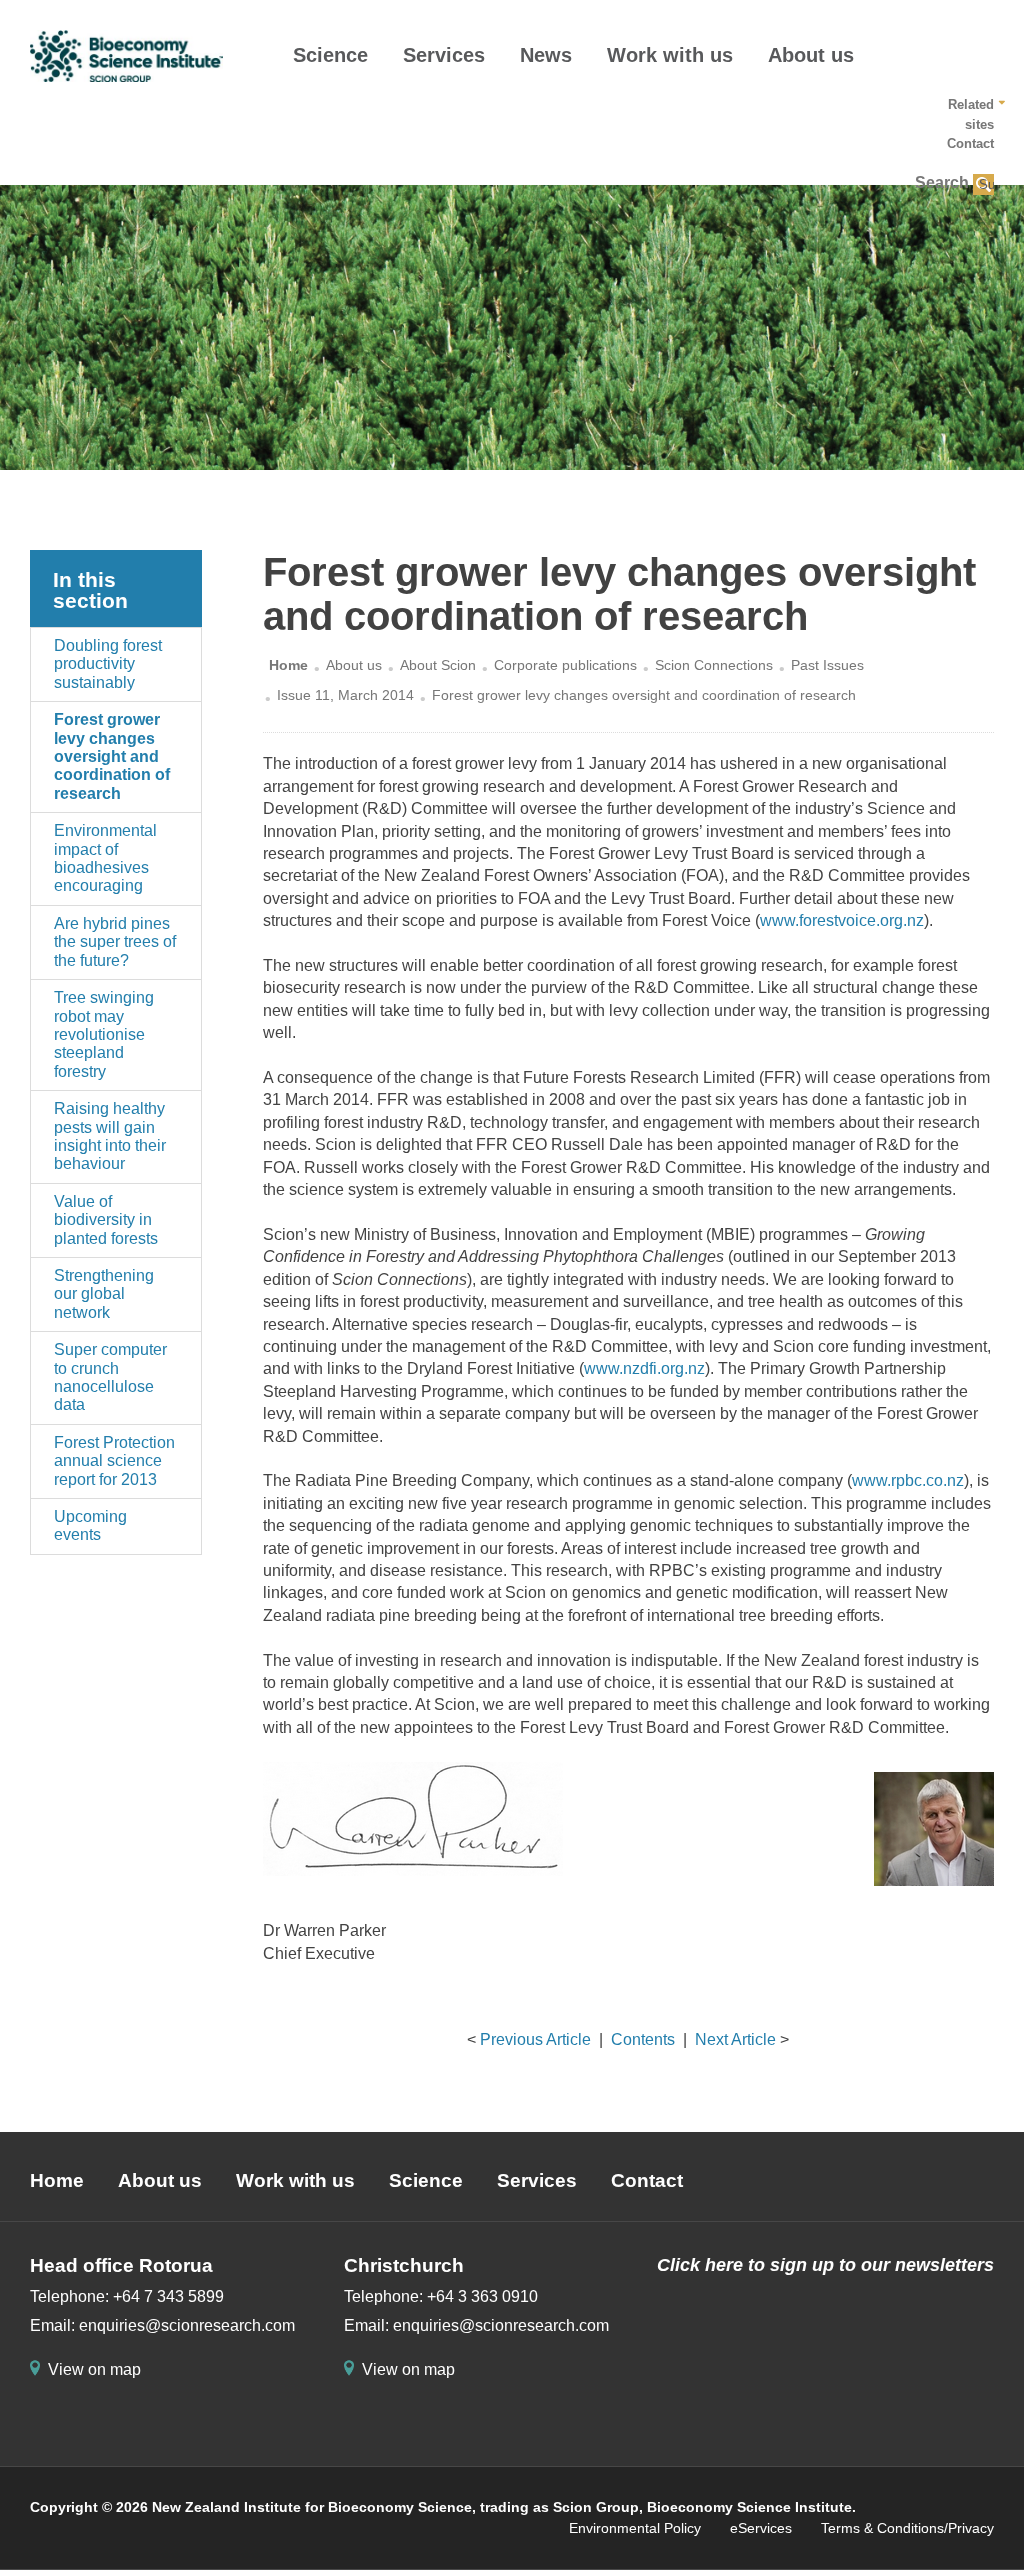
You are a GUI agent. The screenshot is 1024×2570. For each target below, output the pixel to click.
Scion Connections (714, 665)
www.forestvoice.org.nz (842, 920)
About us (811, 55)
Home (288, 665)
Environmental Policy (635, 2528)
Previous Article (535, 2039)
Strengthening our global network (104, 1294)
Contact (970, 143)
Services (444, 55)
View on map (94, 2369)
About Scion (438, 665)
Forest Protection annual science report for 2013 (114, 1461)
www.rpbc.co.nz (908, 1480)
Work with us (670, 55)
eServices (761, 2528)
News (546, 55)
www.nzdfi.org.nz (644, 1368)
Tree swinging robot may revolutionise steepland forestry (104, 1034)
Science (330, 55)
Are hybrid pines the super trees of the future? (115, 942)
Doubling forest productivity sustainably (108, 664)
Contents (643, 2039)
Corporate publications (565, 665)
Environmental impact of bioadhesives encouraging (105, 858)
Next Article (735, 2039)
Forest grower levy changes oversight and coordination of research (112, 756)
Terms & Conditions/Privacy (907, 2528)
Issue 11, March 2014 (345, 695)
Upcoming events (90, 1525)
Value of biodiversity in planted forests (106, 1220)
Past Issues (827, 665)
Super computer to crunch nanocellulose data (110, 1377)
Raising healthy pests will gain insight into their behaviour (110, 1136)
